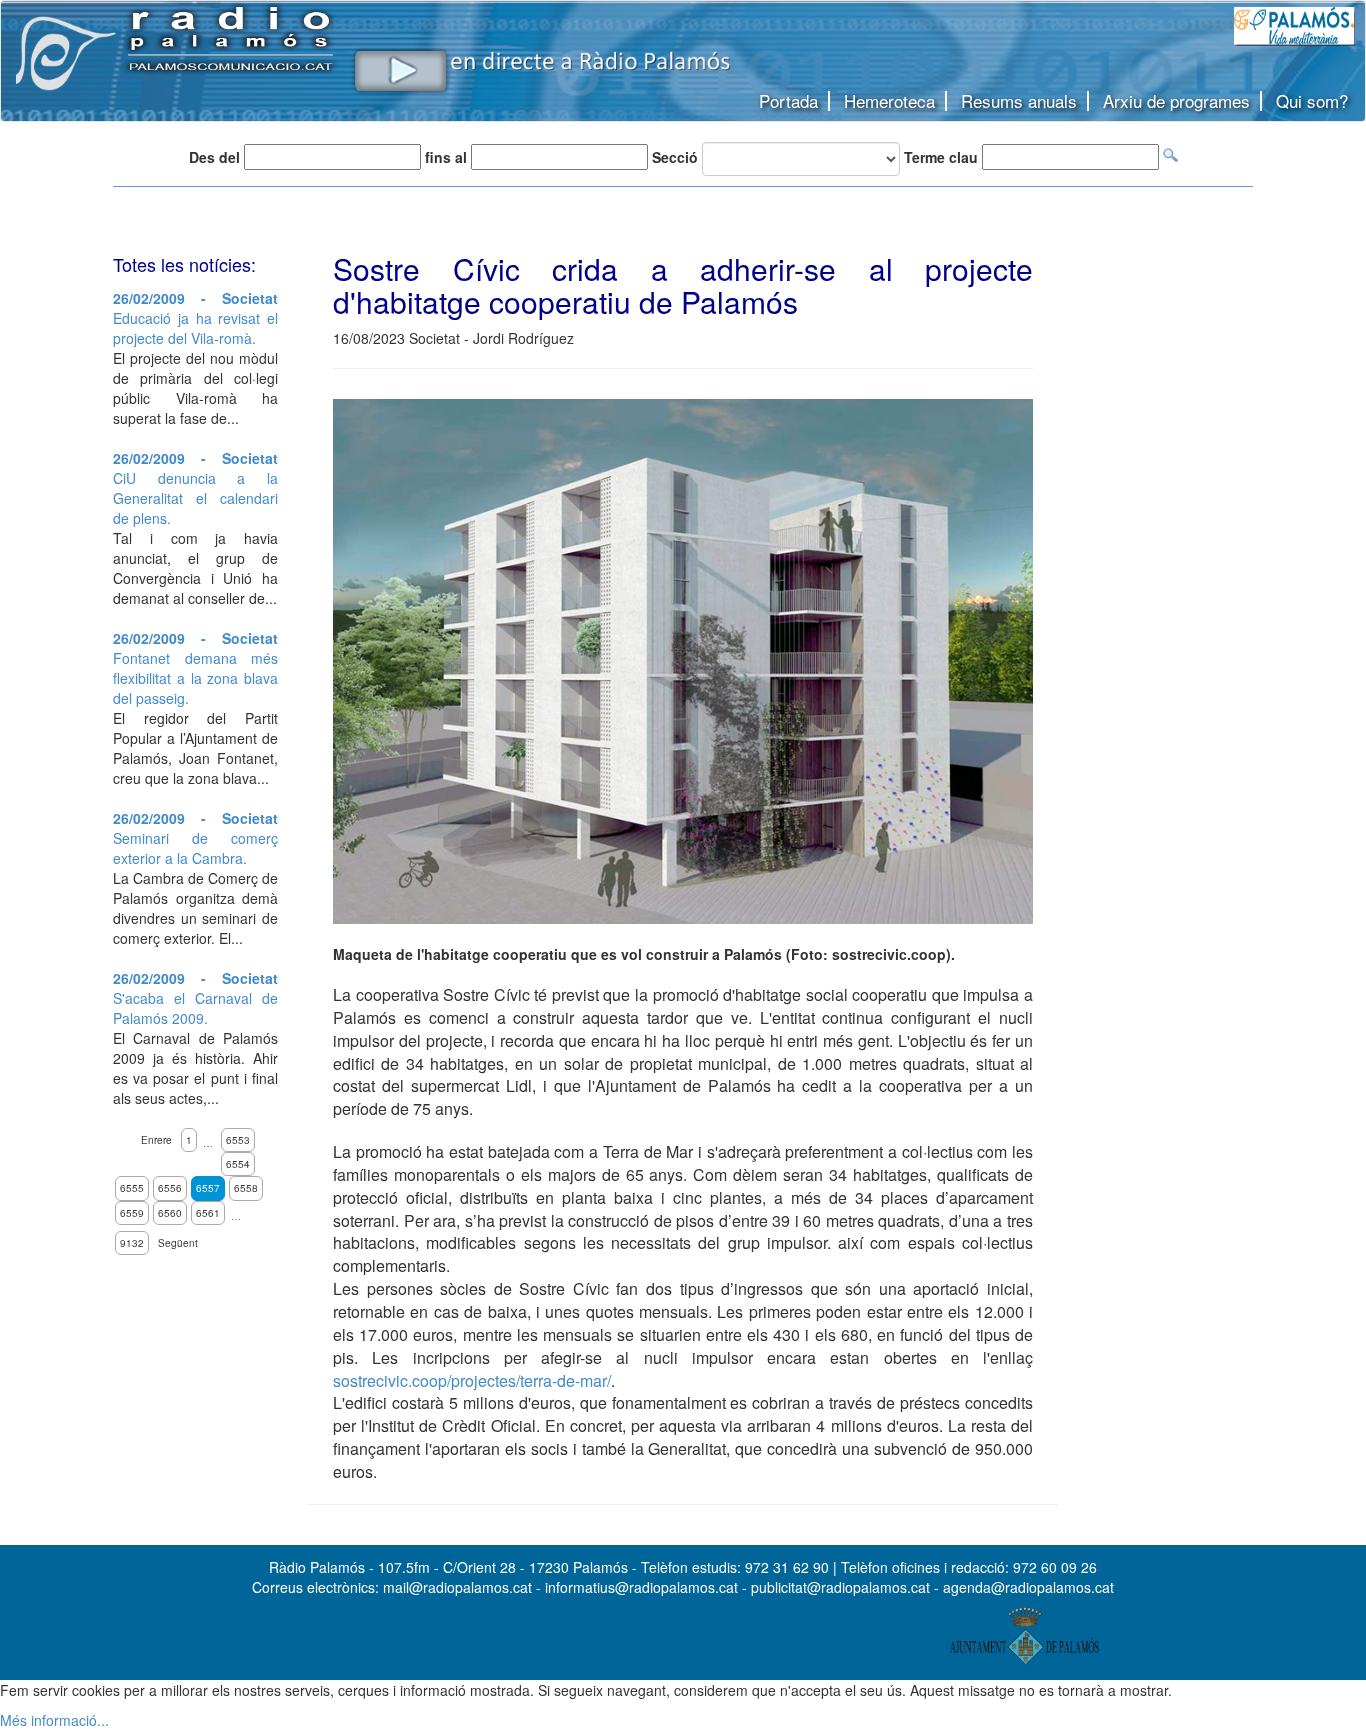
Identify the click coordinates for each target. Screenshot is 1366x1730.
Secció (675, 157)
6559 (132, 1213)
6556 (170, 1188)
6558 (246, 1188)
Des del (214, 157)
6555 (132, 1188)
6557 (208, 1188)
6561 (208, 1213)
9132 (132, 1243)
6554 (238, 1164)
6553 (238, 1140)
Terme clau (941, 157)
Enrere (156, 1140)
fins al (446, 157)
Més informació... (54, 1720)
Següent (178, 1243)
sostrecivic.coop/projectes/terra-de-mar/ (472, 1380)
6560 (170, 1213)
